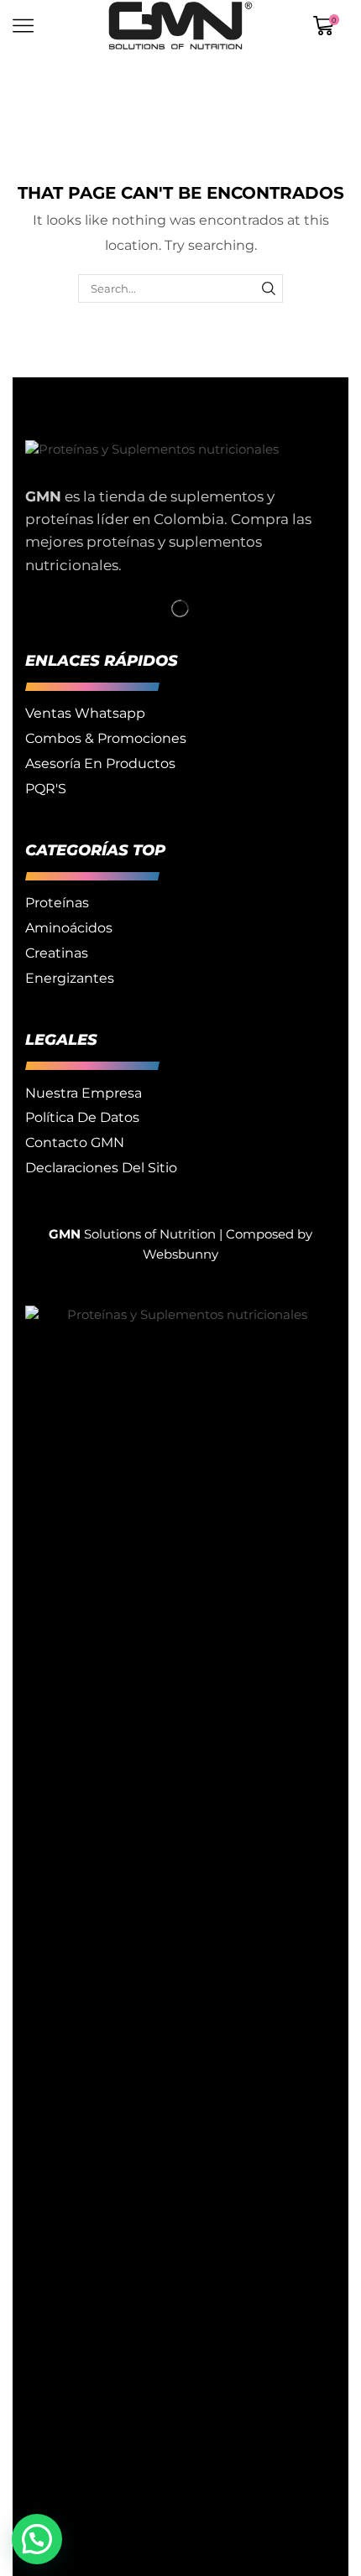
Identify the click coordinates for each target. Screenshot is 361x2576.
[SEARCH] (269, 288)
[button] (37, 2539)
